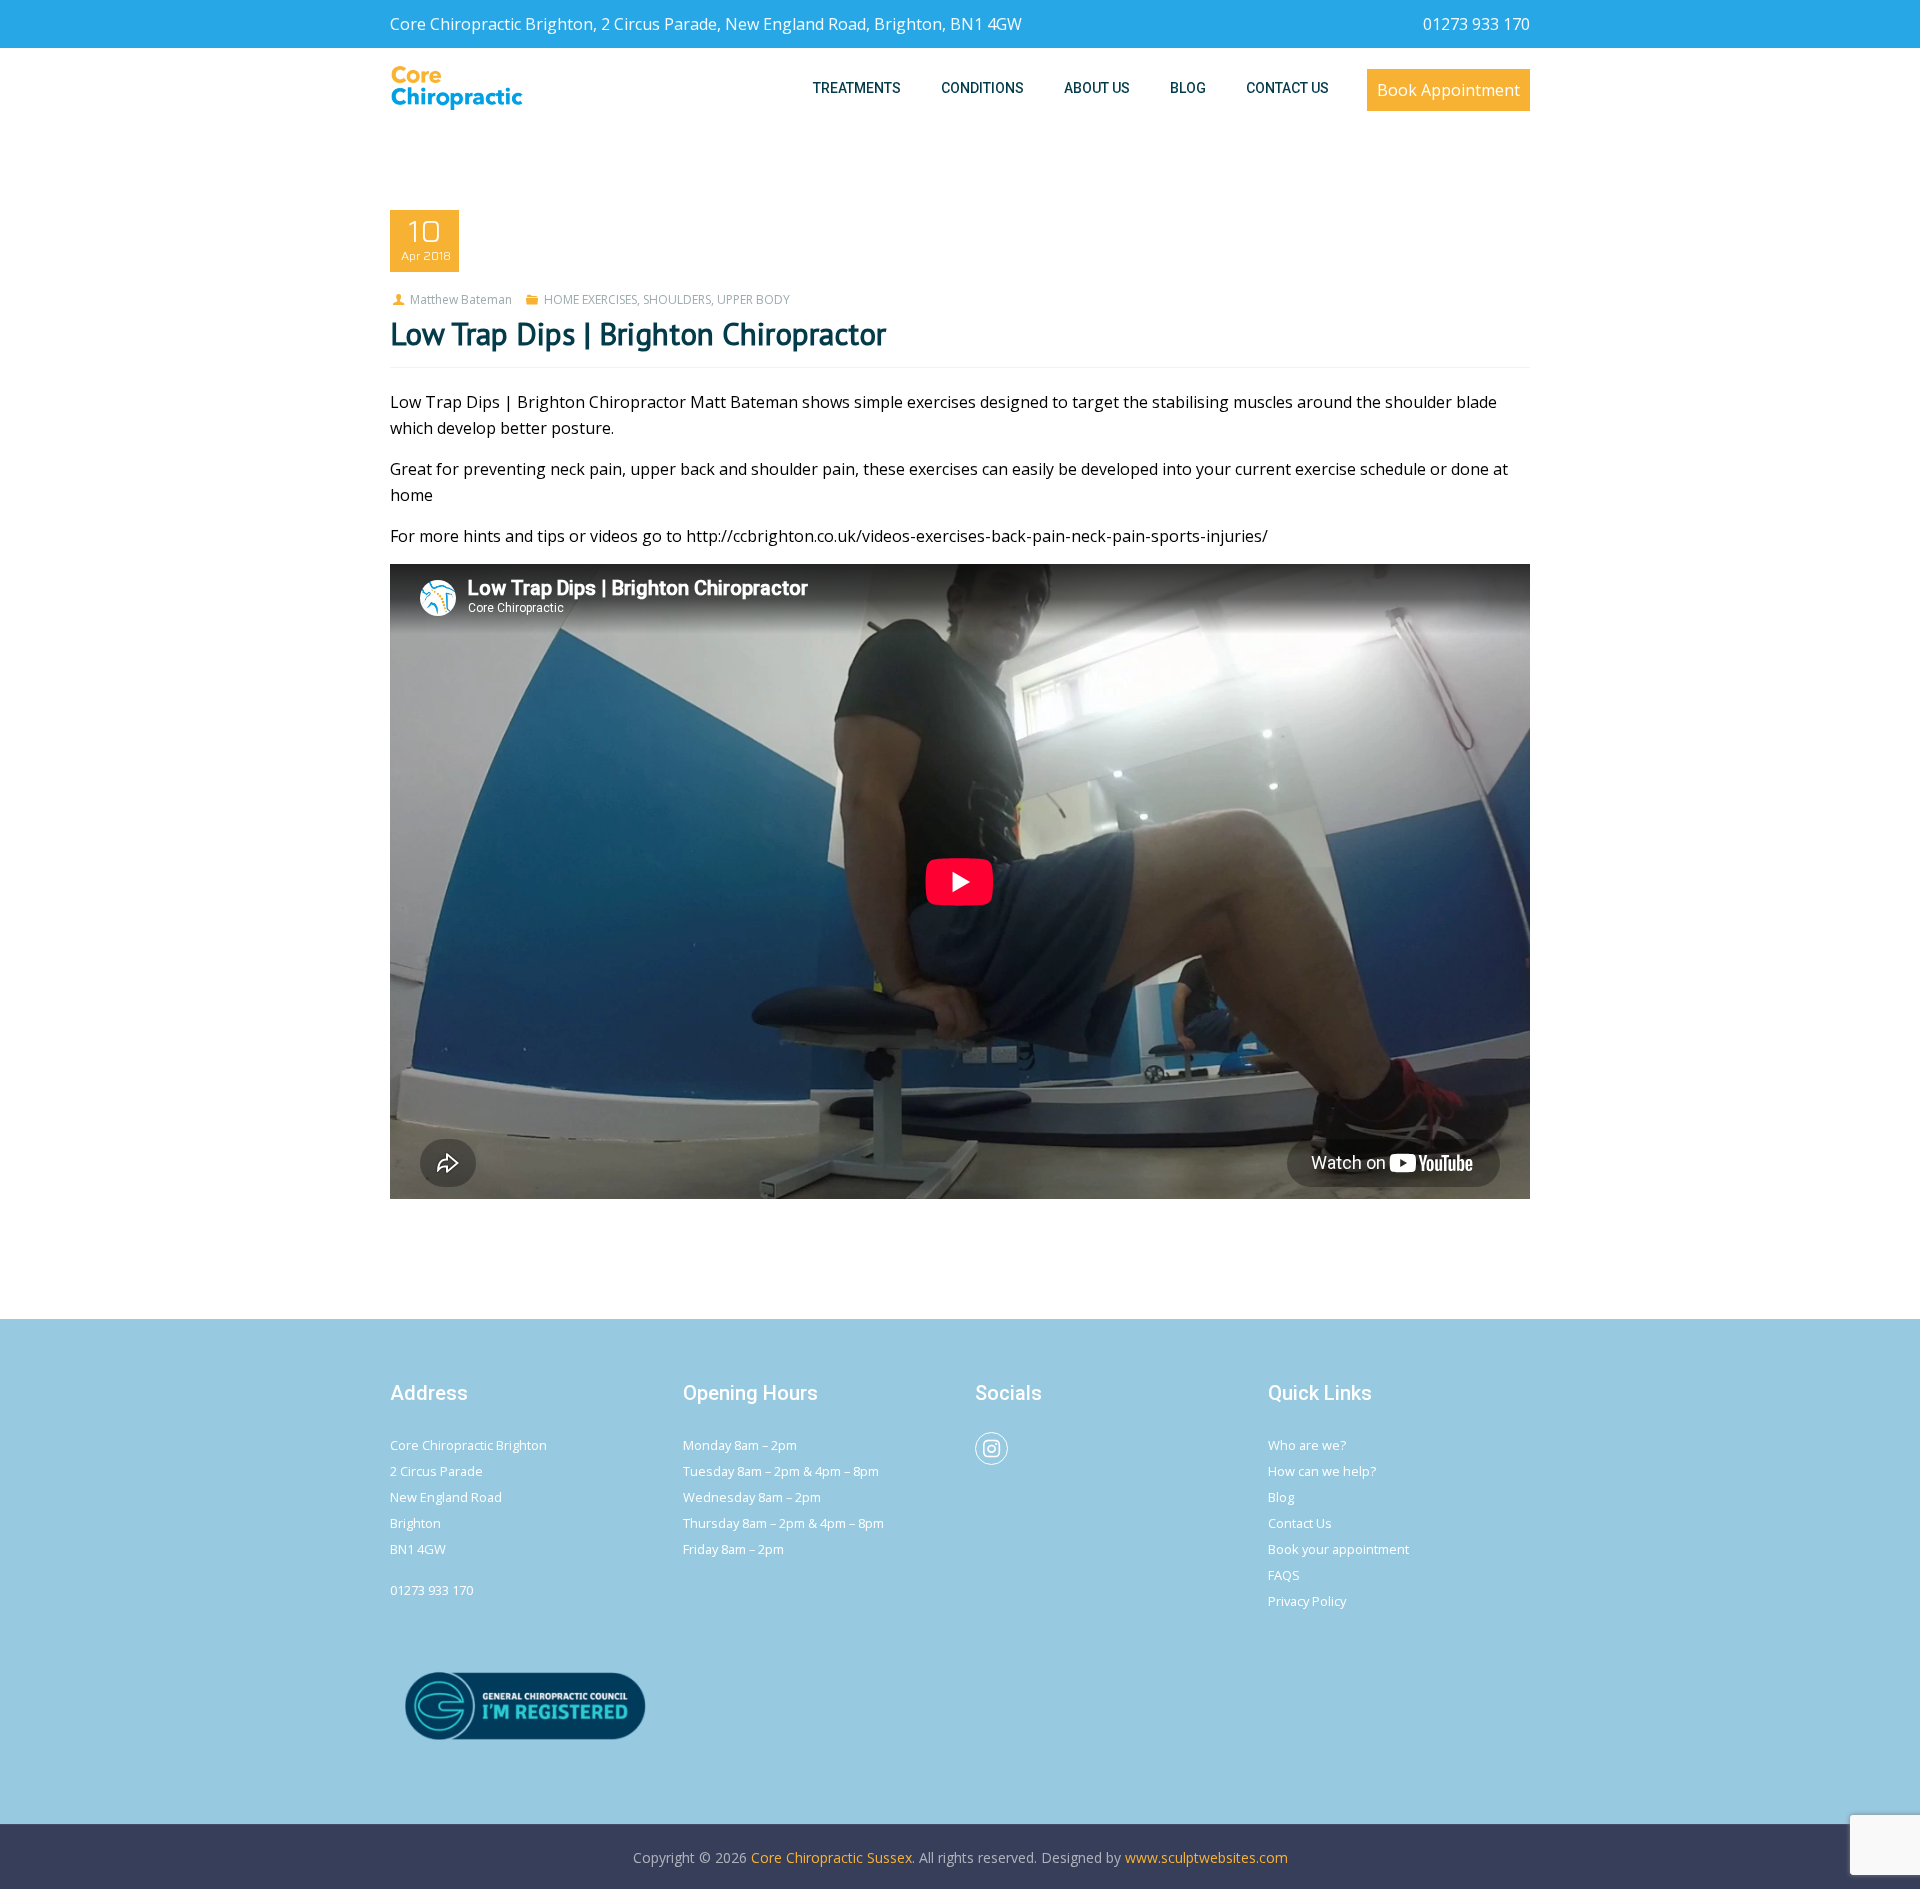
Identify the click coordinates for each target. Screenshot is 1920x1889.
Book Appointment (1448, 90)
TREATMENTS (857, 88)
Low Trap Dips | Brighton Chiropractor (638, 333)
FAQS (1284, 1575)
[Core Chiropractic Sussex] (457, 88)
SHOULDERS (677, 299)
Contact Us (1300, 1523)
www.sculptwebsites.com (1206, 1857)
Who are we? (1307, 1445)
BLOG (1188, 88)
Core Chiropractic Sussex (831, 1857)
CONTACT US (1287, 88)
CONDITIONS (982, 88)
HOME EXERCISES (590, 299)
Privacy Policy (1307, 1601)
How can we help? (1322, 1471)
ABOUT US (1097, 88)
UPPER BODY (753, 299)
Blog (1281, 1497)
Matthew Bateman (461, 299)
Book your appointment (1338, 1549)
